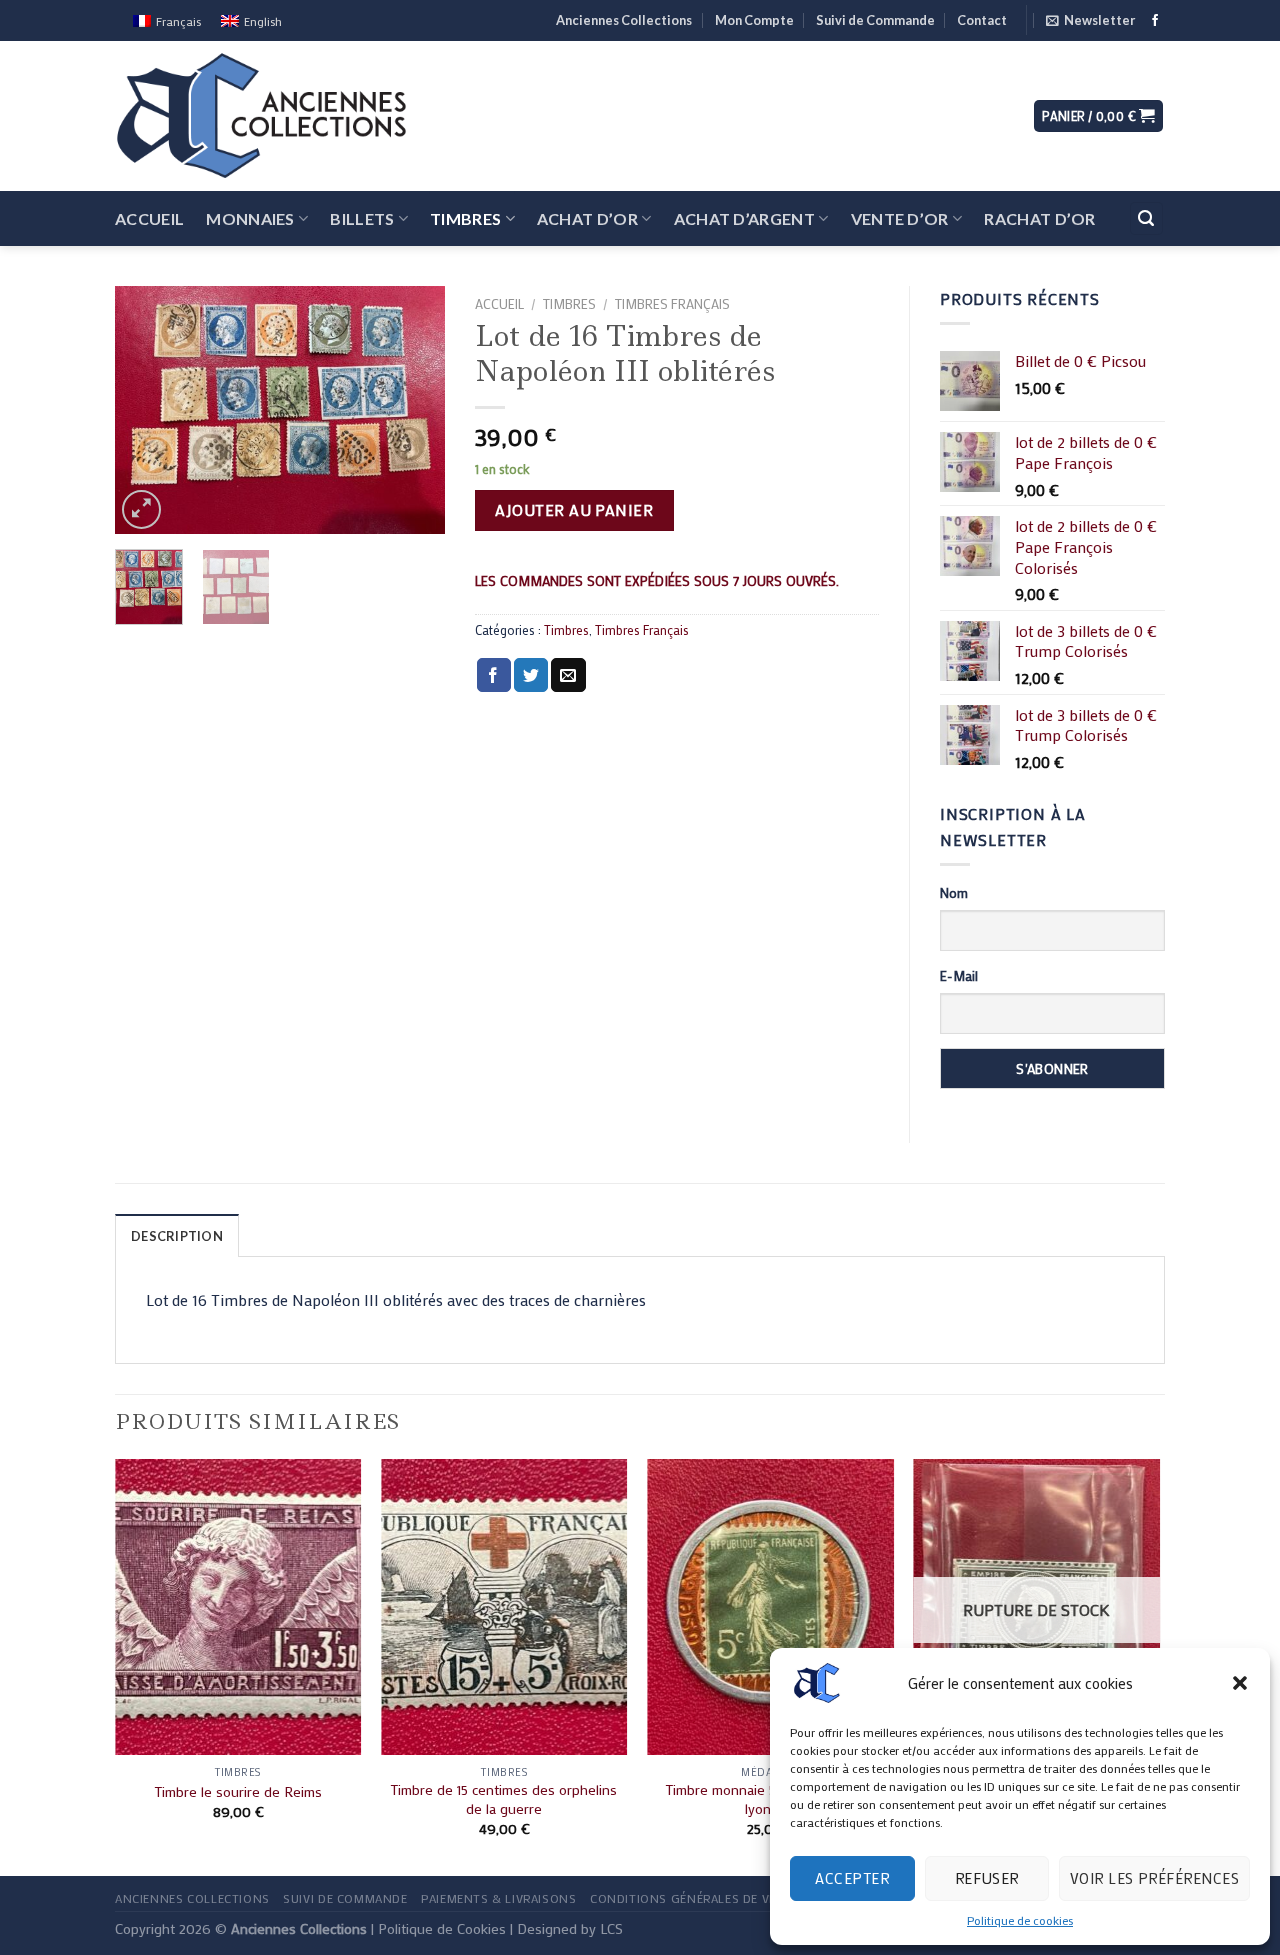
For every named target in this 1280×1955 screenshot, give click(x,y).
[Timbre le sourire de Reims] (238, 1607)
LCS (611, 1928)
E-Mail (959, 975)
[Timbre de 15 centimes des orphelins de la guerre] (504, 1607)
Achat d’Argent (744, 218)
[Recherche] (1147, 218)
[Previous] (147, 410)
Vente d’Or (900, 218)
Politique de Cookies (442, 1928)
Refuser (987, 1878)
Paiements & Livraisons (498, 1898)
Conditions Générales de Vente (695, 1898)
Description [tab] (177, 1236)
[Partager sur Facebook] (494, 675)
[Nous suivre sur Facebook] (1155, 21)
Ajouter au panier (574, 509)
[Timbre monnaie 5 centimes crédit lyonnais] (770, 1607)
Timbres (465, 218)
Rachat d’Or (1040, 218)
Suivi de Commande (875, 20)
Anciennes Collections (624, 20)
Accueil (149, 218)
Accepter (852, 1878)
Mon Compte (754, 20)
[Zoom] (141, 509)
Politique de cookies (1020, 1920)
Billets (362, 218)
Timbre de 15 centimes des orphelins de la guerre (504, 1799)
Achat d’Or (587, 218)
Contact (982, 20)
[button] (1240, 1683)
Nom (954, 892)
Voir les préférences (1154, 1878)
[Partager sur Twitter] (531, 675)
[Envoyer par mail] (568, 675)
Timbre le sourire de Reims (238, 1792)
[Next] (413, 410)
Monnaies (250, 218)
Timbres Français (672, 304)
